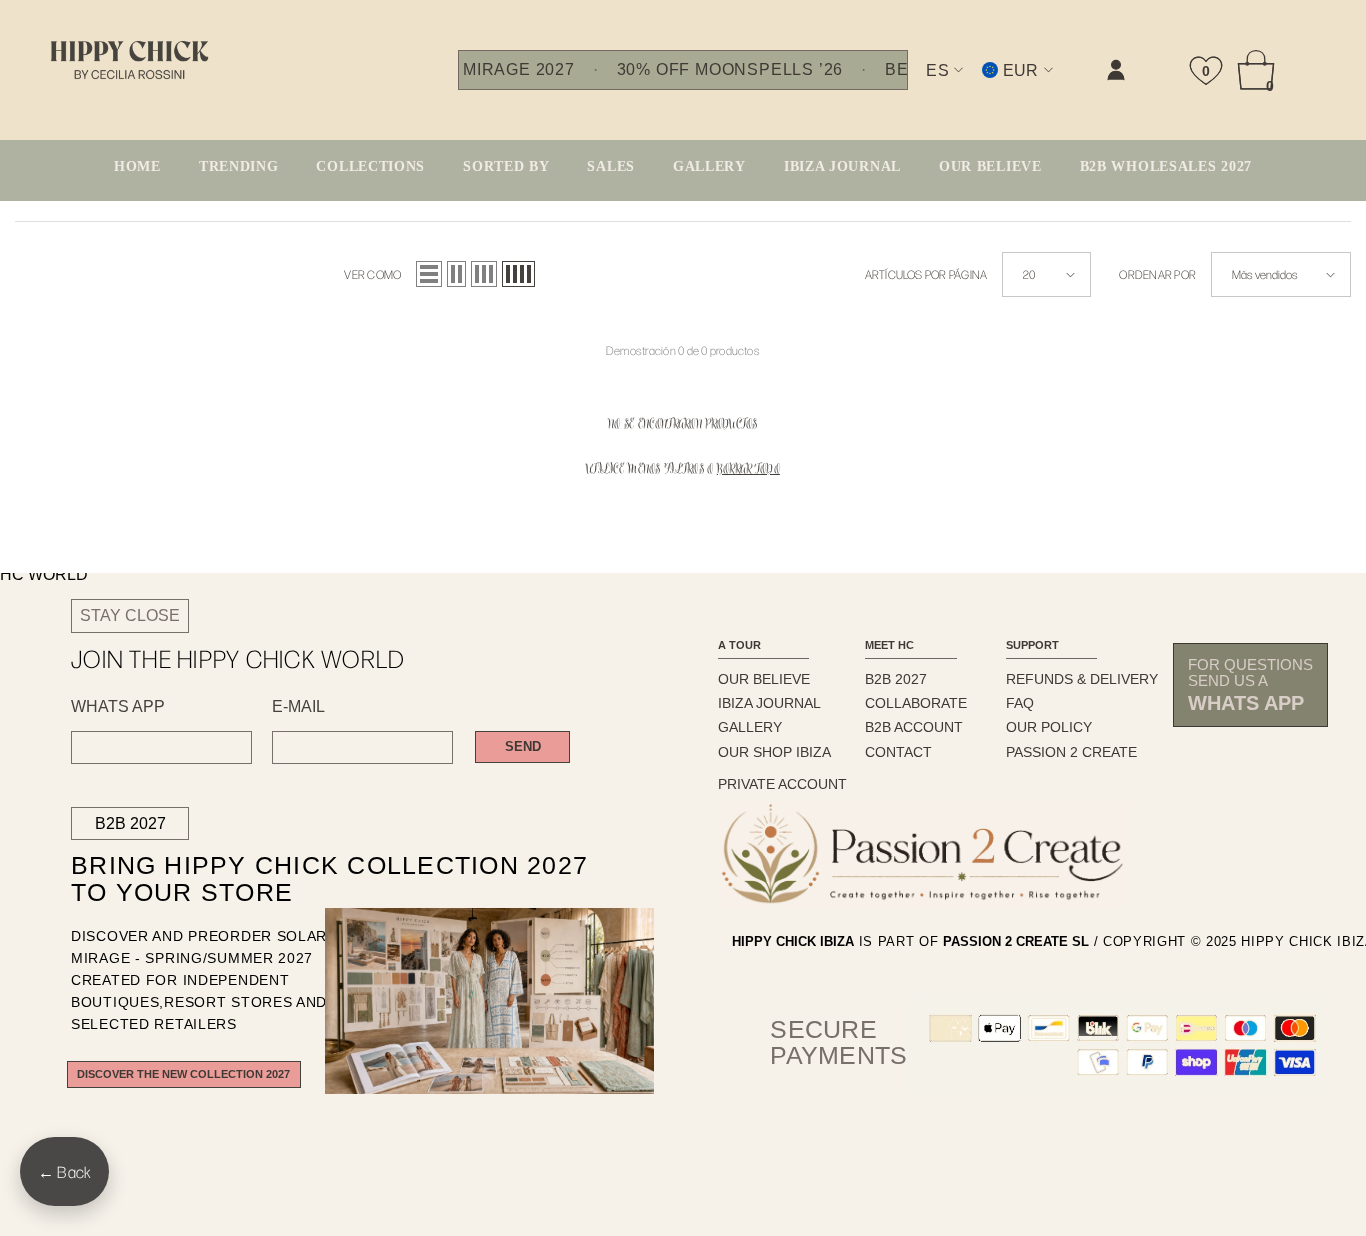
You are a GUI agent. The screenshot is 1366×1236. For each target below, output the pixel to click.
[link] (915, 86)
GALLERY (750, 727)
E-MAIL (298, 707)
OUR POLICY (1049, 727)
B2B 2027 (130, 823)
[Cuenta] (1116, 70)
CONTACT (898, 752)
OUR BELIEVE (764, 679)
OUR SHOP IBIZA (774, 752)
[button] (429, 274)
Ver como (372, 274)
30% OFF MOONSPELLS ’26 (730, 70)
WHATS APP (118, 707)
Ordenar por (1157, 274)
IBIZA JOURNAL (769, 703)
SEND (523, 746)
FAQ (1020, 703)
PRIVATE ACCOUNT (782, 784)
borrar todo (748, 470)
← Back (64, 1171)
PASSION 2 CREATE (1071, 752)
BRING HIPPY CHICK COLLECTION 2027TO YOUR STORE (295, 879)
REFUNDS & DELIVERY (1082, 679)
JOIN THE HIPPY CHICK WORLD (238, 658)
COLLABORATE (916, 703)
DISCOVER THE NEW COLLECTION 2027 (183, 1074)
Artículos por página (926, 274)
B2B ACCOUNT (914, 727)
